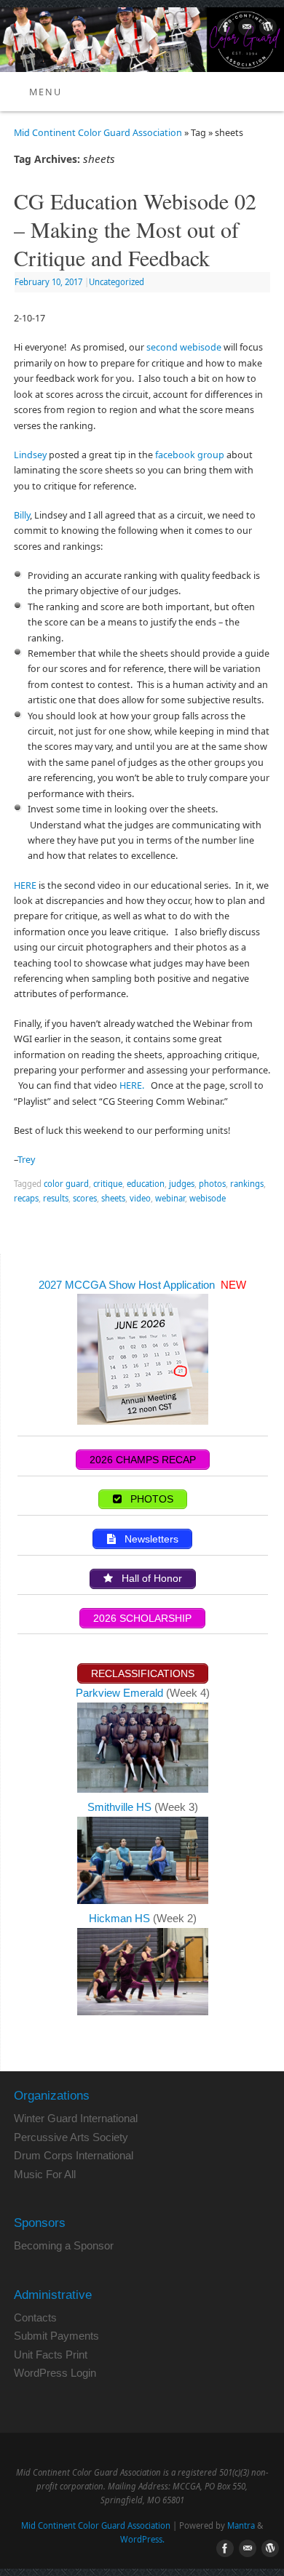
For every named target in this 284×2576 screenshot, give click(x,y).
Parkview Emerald (119, 1693)
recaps (26, 1198)
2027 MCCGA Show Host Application (128, 1285)
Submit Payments (56, 2336)
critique (108, 1184)
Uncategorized (117, 282)
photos (212, 1184)
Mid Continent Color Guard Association (98, 133)
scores (85, 1198)
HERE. (133, 1085)
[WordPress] (266, 29)
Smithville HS (121, 1807)
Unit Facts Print (51, 2355)
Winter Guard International (76, 2118)
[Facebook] (224, 29)
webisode (208, 1198)
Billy (22, 515)
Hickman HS (121, 1918)
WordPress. (142, 2539)
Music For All (45, 2174)
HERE (25, 885)
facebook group (191, 455)
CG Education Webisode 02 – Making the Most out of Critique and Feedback (135, 229)
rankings (247, 1184)
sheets (113, 1198)
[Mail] (245, 29)
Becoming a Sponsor (64, 2245)
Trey (26, 1160)
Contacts (35, 2317)
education (146, 1184)
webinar (170, 1198)
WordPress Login (55, 2373)
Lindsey (30, 455)
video (140, 1198)
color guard (66, 1184)
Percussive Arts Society (71, 2137)
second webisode (184, 347)
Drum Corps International (74, 2155)
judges (182, 1184)
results (56, 1198)
